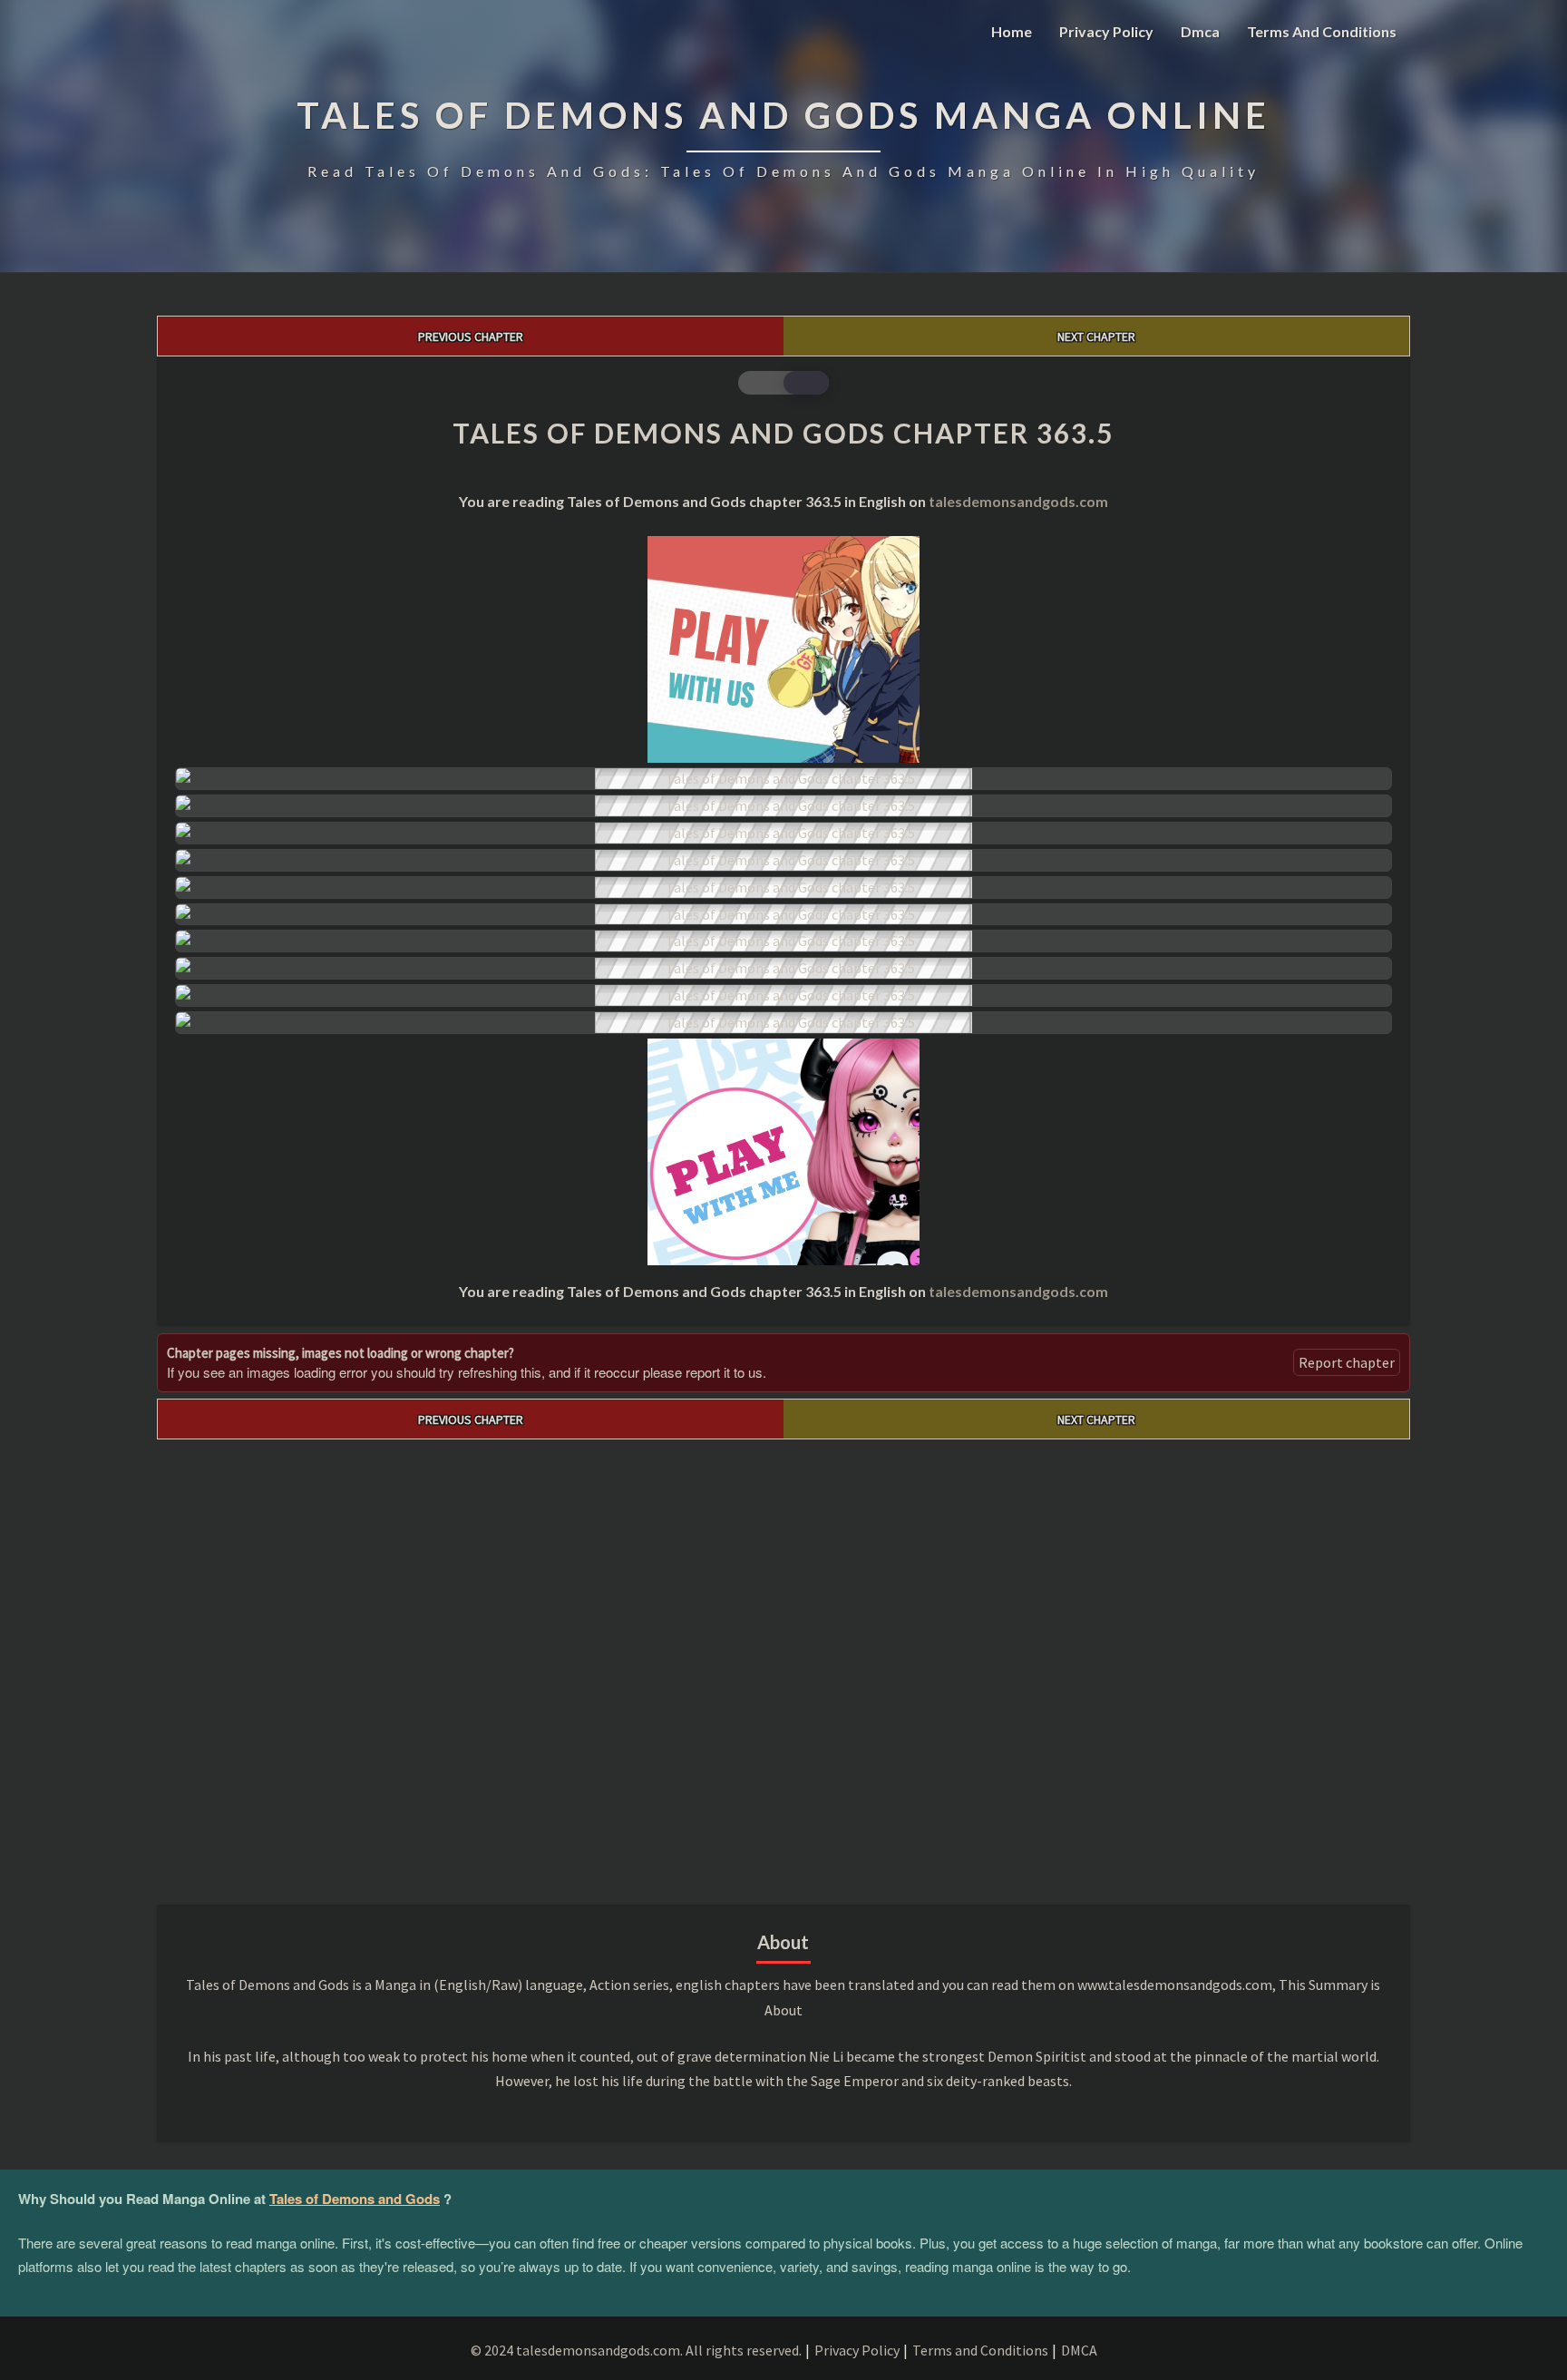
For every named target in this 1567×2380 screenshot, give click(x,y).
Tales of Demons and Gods (355, 2199)
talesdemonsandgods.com (1018, 501)
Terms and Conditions (1322, 31)
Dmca (1200, 31)
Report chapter (1347, 1362)
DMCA (1079, 2350)
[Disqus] (783, 1666)
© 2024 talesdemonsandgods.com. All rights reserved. (636, 2350)
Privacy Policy (1106, 31)
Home (1012, 31)
